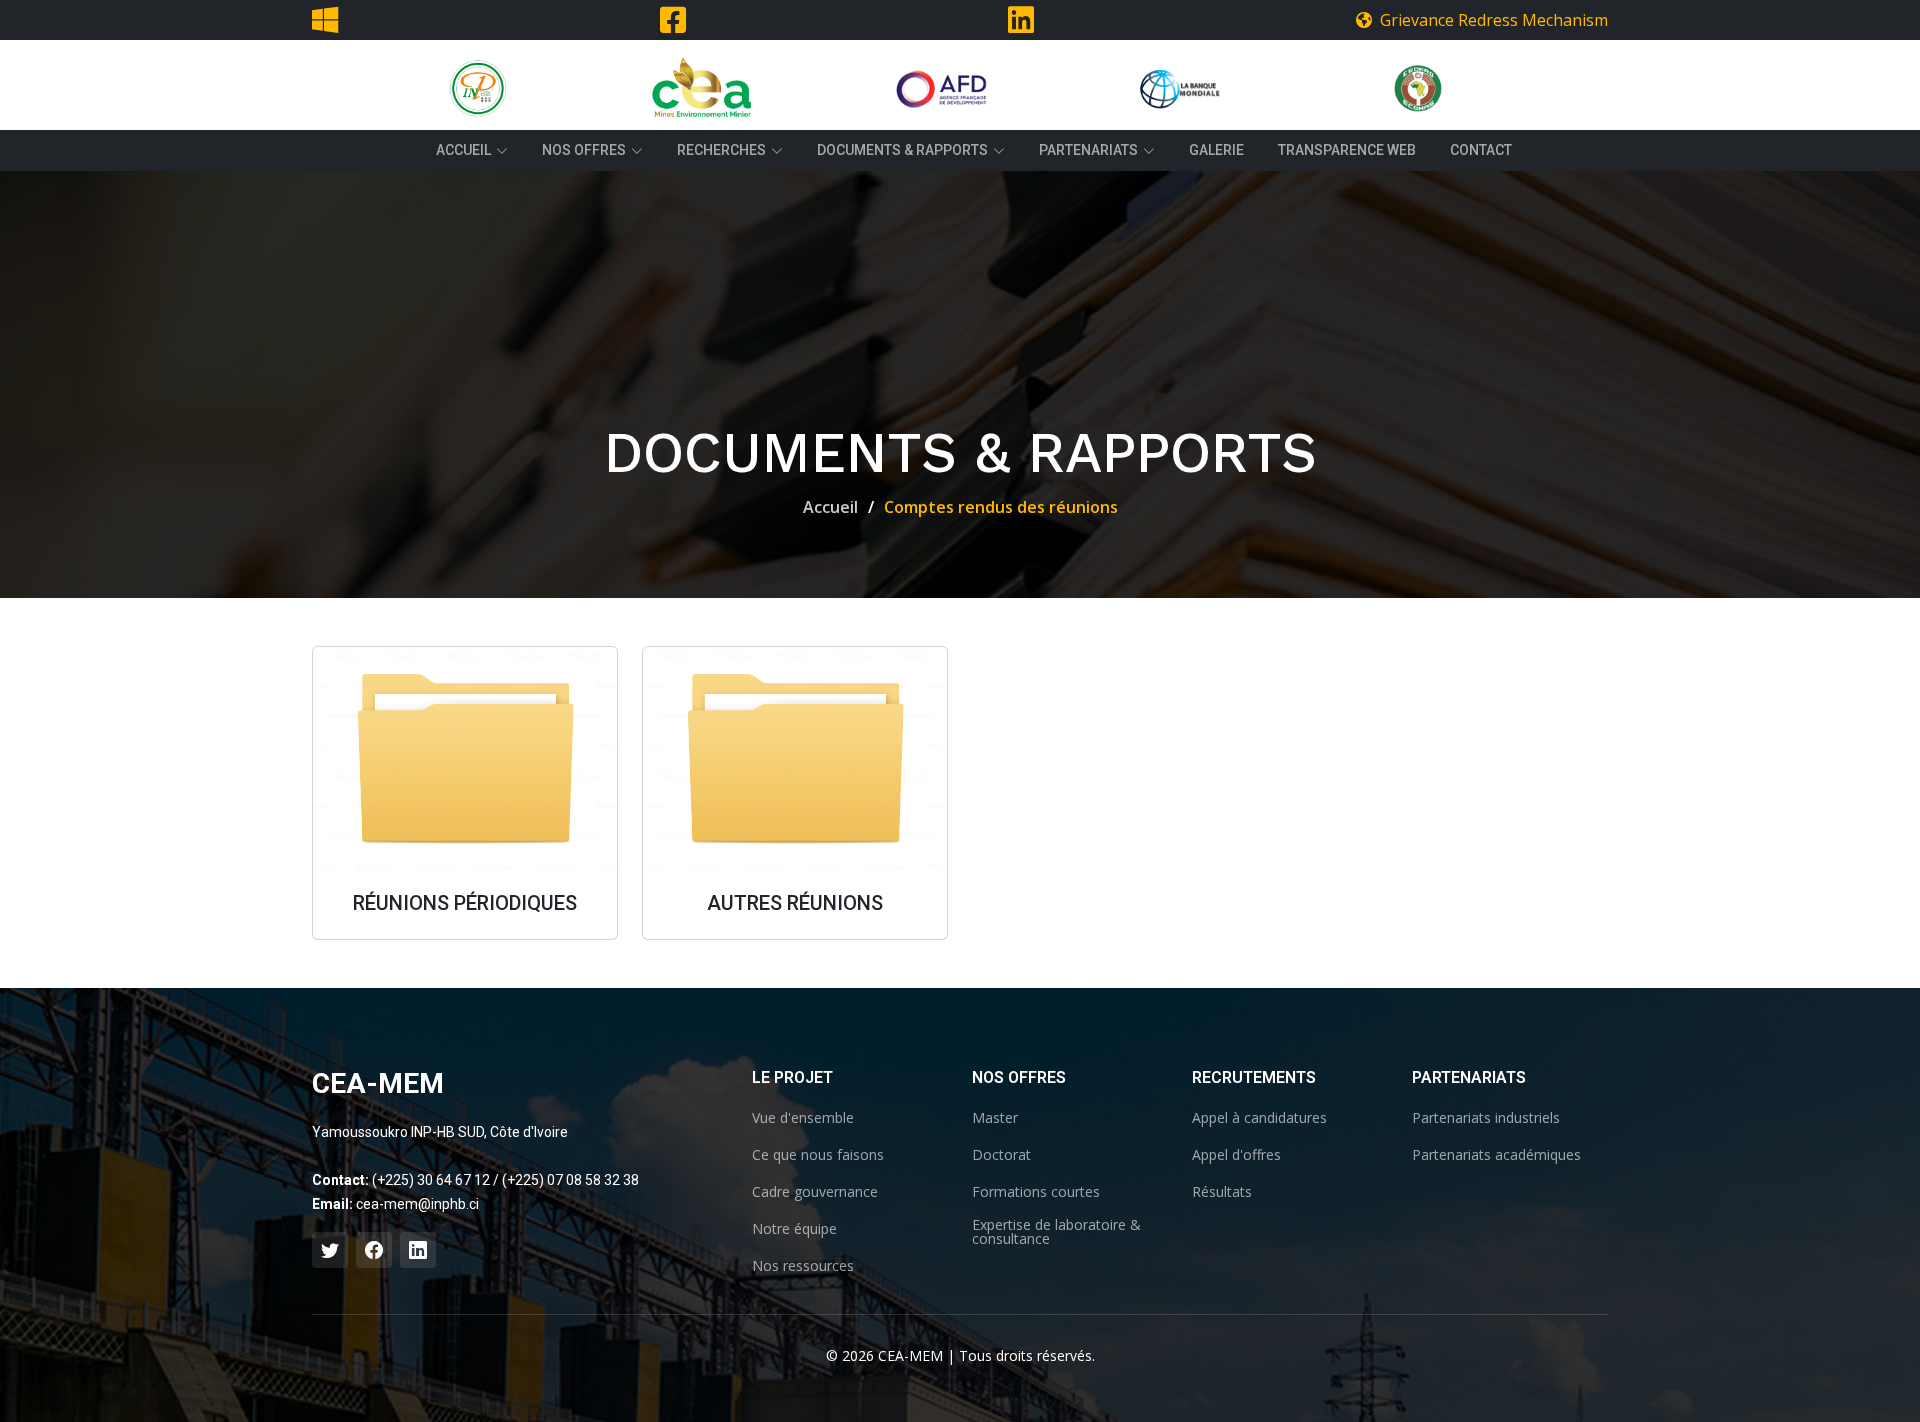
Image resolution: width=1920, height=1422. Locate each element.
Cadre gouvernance (815, 1192)
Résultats (1222, 1192)
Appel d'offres (1236, 1155)
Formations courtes (1036, 1192)
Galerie (1216, 150)
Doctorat (1001, 1155)
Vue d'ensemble (803, 1118)
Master (995, 1118)
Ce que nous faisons (818, 1155)
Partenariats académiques (1496, 1155)
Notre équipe (794, 1229)
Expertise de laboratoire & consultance (1056, 1232)
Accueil (830, 507)
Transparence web (1347, 150)
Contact (1481, 150)
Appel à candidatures (1259, 1118)
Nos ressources (803, 1266)
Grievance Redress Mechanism (1490, 20)
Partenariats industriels (1486, 1118)
